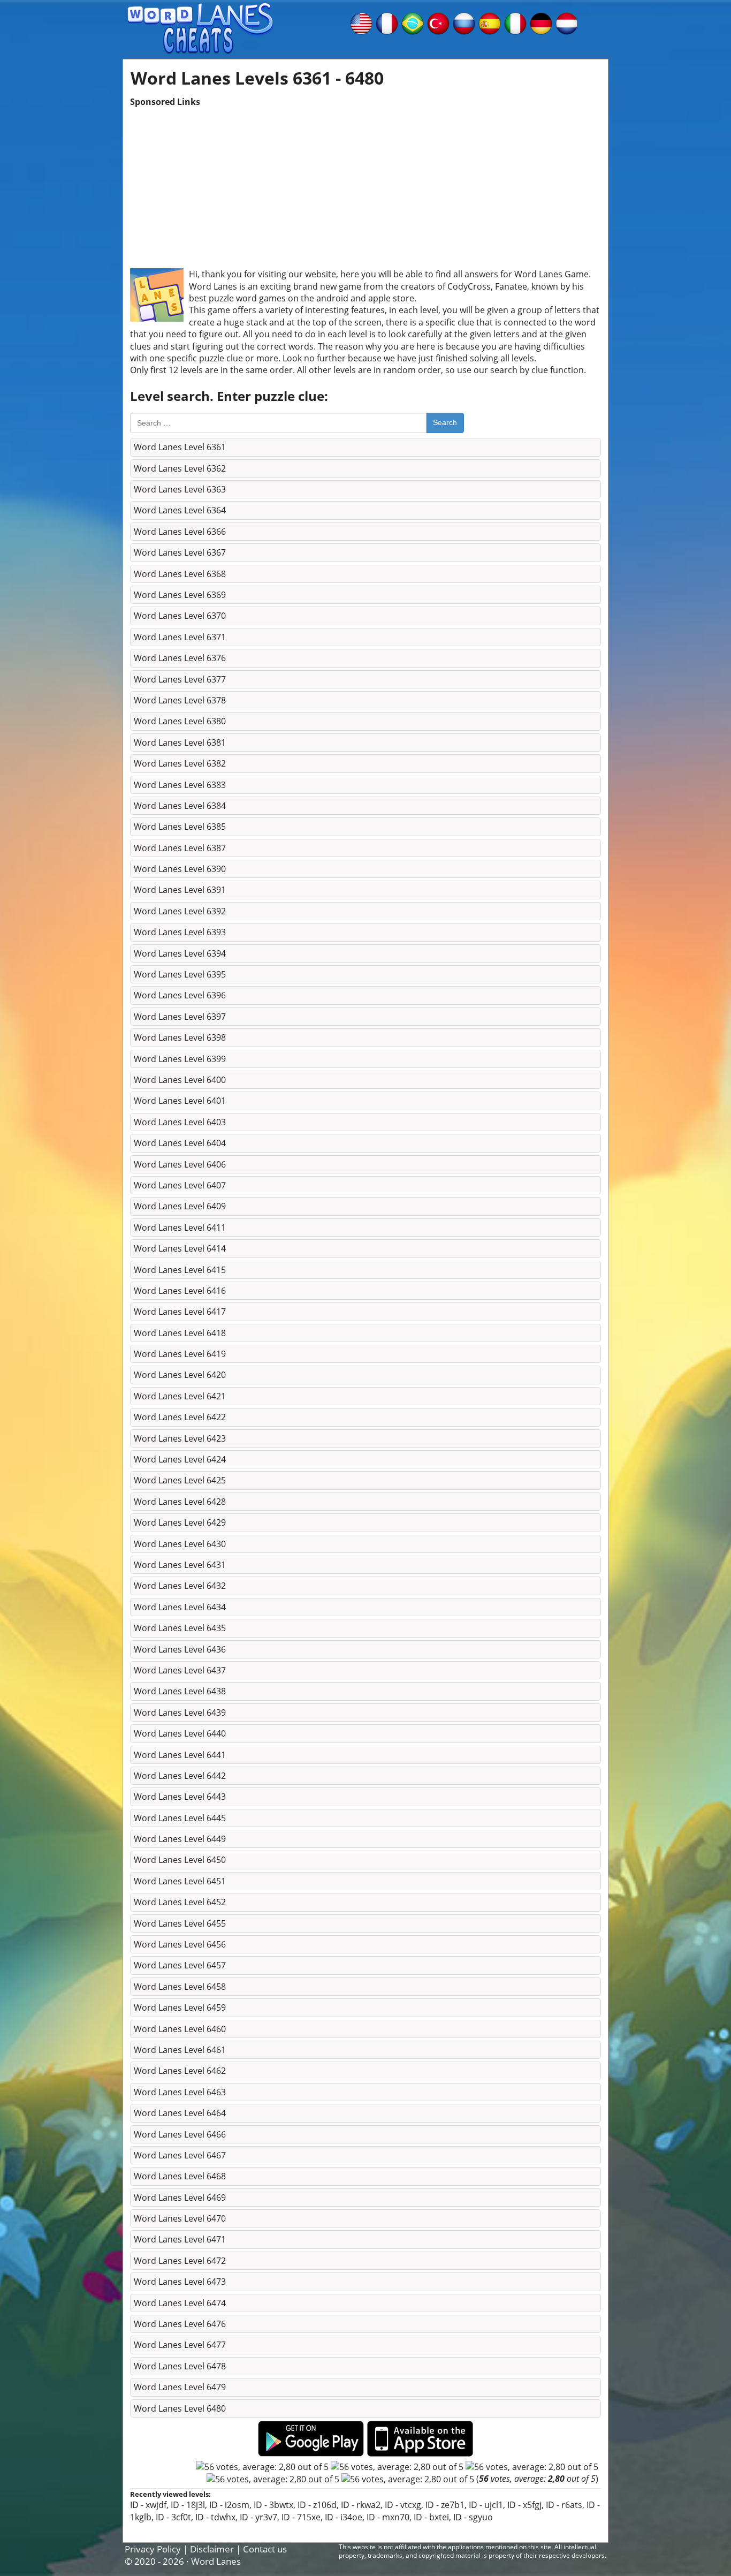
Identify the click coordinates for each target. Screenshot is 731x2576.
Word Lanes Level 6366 (180, 532)
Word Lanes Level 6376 (180, 658)
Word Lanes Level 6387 (180, 848)
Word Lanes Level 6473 (180, 2282)
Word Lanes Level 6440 (180, 1733)
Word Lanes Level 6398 (180, 1037)
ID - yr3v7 (258, 2517)
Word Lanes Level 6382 (180, 763)
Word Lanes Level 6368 (180, 574)
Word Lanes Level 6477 (180, 2345)
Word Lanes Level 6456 (180, 1944)
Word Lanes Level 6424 (180, 1459)
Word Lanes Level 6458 (180, 1987)
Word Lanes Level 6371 (180, 637)
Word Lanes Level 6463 (180, 2092)
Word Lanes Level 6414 (180, 1248)
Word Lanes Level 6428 (180, 1502)
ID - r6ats (564, 2505)
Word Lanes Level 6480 (180, 2408)
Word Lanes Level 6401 (180, 1101)
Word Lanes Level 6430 (180, 1544)
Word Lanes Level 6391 (180, 890)
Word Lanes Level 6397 (180, 1017)
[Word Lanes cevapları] (438, 22)
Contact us (265, 2549)
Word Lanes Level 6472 (180, 2261)
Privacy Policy (153, 2549)
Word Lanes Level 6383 (180, 785)
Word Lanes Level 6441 (180, 1755)
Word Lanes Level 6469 (180, 2198)
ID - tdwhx (215, 2517)
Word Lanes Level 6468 (180, 2176)
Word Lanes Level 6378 (180, 700)
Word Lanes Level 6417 (180, 1312)
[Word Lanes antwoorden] (567, 22)
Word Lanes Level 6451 (180, 1881)
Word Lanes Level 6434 (180, 1607)
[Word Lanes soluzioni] (515, 22)
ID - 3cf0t (173, 2517)
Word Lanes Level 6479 (180, 2387)
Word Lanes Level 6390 (180, 869)
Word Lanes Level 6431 (180, 1565)
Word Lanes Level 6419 (180, 1354)
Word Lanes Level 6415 (180, 1270)
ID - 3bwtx (273, 2505)
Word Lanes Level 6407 (180, 1185)
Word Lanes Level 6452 (180, 1902)
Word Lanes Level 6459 (180, 2007)
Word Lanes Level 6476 (180, 2324)
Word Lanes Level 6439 (180, 1713)
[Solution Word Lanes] (387, 22)
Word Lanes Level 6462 (180, 2071)
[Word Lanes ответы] (464, 22)
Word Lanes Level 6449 (180, 1839)
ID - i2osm (229, 2505)
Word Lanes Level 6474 (180, 2303)
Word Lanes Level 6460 (180, 2029)
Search (445, 422)
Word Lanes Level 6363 (180, 489)
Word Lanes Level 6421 (180, 1396)
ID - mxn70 (388, 2517)
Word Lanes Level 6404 (180, 1143)
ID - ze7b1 (445, 2505)
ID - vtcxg (403, 2505)
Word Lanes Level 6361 (180, 447)
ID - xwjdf (148, 2505)
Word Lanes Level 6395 (180, 974)
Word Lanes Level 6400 (180, 1080)
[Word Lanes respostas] (413, 22)
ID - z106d (317, 2505)
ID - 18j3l (188, 2505)
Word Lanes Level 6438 (180, 1691)
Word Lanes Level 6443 (180, 1797)
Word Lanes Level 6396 (180, 995)
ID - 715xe (301, 2517)
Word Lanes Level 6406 (180, 1164)
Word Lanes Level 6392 (180, 911)
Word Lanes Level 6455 (180, 1923)
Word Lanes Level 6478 (180, 2366)
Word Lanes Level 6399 (180, 1059)
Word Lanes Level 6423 (180, 1438)
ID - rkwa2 (361, 2505)
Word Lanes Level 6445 (180, 1818)
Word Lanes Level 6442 (180, 1776)
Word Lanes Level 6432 (180, 1586)
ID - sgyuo (473, 2517)
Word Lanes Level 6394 (180, 953)
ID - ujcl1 (486, 2505)
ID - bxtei (431, 2517)
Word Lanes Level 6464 (180, 2113)
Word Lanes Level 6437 (180, 1670)
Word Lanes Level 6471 (180, 2239)
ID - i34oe (344, 2517)
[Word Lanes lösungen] (541, 22)
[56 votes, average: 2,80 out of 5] (262, 2467)
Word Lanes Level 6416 (180, 1291)
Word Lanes (216, 2561)
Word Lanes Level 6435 (180, 1628)
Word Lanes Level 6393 (180, 932)
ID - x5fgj (524, 2505)
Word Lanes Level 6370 (180, 616)
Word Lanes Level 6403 (180, 1122)
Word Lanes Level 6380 (180, 721)
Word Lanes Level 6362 (180, 468)
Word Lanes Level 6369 (180, 595)
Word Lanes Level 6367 (180, 552)
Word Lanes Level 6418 (180, 1333)
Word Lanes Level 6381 (180, 743)
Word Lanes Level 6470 (180, 2218)
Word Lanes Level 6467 (180, 2155)
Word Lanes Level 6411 (180, 1228)
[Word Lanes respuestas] (490, 22)
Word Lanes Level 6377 (180, 679)
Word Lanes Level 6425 (180, 1480)
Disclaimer (212, 2549)
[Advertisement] (365, 183)
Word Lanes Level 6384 (180, 806)
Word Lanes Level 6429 (180, 1522)
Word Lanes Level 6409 (180, 1206)
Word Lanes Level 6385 (180, 827)
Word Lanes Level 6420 (180, 1375)
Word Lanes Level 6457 (180, 1965)
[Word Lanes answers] (361, 22)
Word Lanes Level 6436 (180, 1649)
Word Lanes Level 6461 (180, 2050)
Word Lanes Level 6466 (180, 2134)
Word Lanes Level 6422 (180, 1417)
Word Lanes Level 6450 (180, 1860)
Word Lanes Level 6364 (180, 510)
